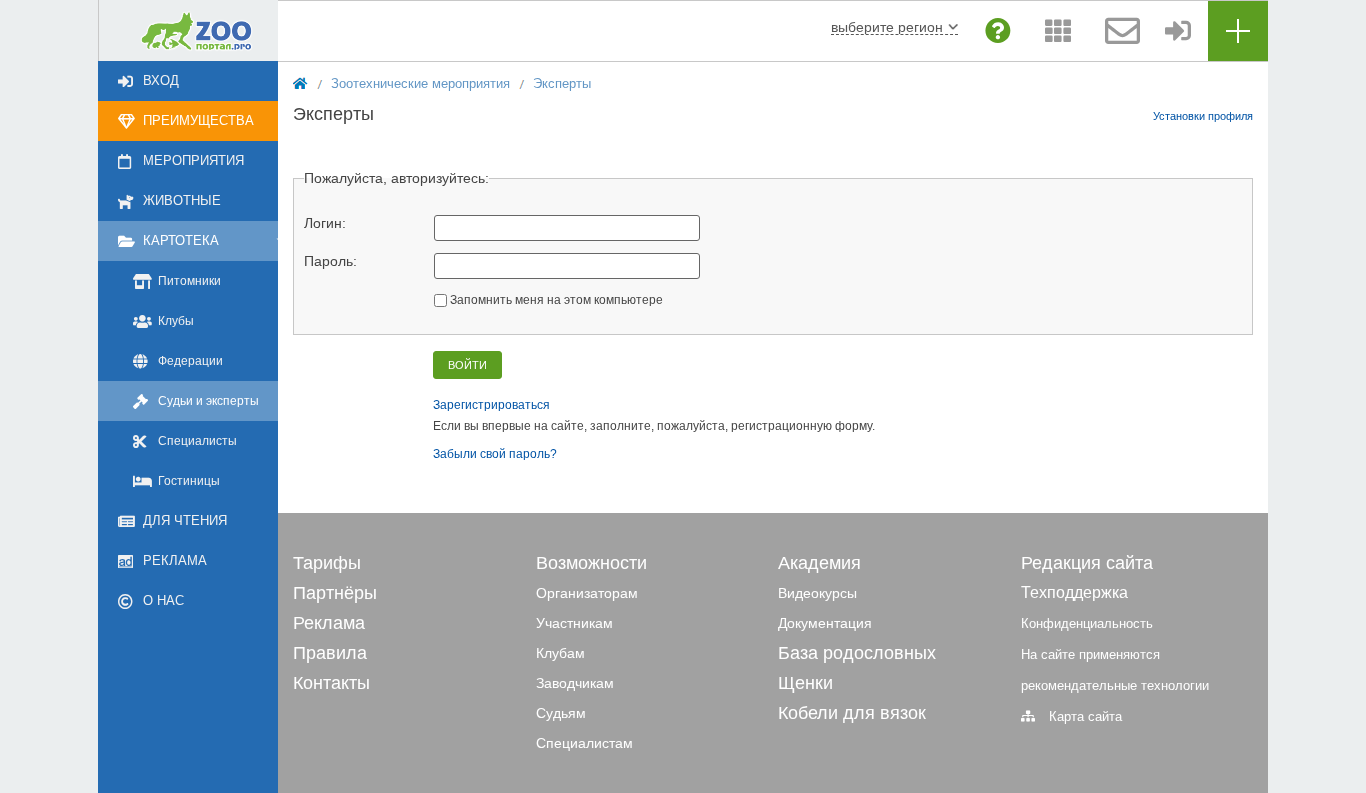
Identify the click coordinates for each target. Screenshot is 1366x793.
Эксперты (562, 83)
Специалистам (584, 743)
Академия (819, 563)
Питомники (189, 281)
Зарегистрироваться (491, 405)
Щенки (805, 683)
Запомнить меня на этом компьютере (555, 300)
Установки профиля (1203, 116)
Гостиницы (189, 481)
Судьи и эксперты (208, 401)
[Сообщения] (1118, 31)
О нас (163, 600)
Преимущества (198, 120)
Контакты (331, 683)
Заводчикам (575, 683)
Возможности (591, 563)
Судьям (561, 713)
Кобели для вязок (852, 713)
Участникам (574, 623)
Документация (825, 623)
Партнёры (335, 593)
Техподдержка (1074, 592)
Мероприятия (193, 160)
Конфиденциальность (1087, 623)
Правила (330, 653)
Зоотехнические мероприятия (420, 83)
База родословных (857, 653)
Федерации (190, 361)
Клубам (560, 653)
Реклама (175, 560)
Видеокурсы (817, 593)
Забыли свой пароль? (495, 454)
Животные (182, 200)
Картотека (181, 240)
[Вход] (1178, 31)
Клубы (176, 321)
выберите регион (887, 27)
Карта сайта (1085, 716)
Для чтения (185, 520)
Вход (161, 80)
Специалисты (197, 441)
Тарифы (327, 563)
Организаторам (587, 593)
